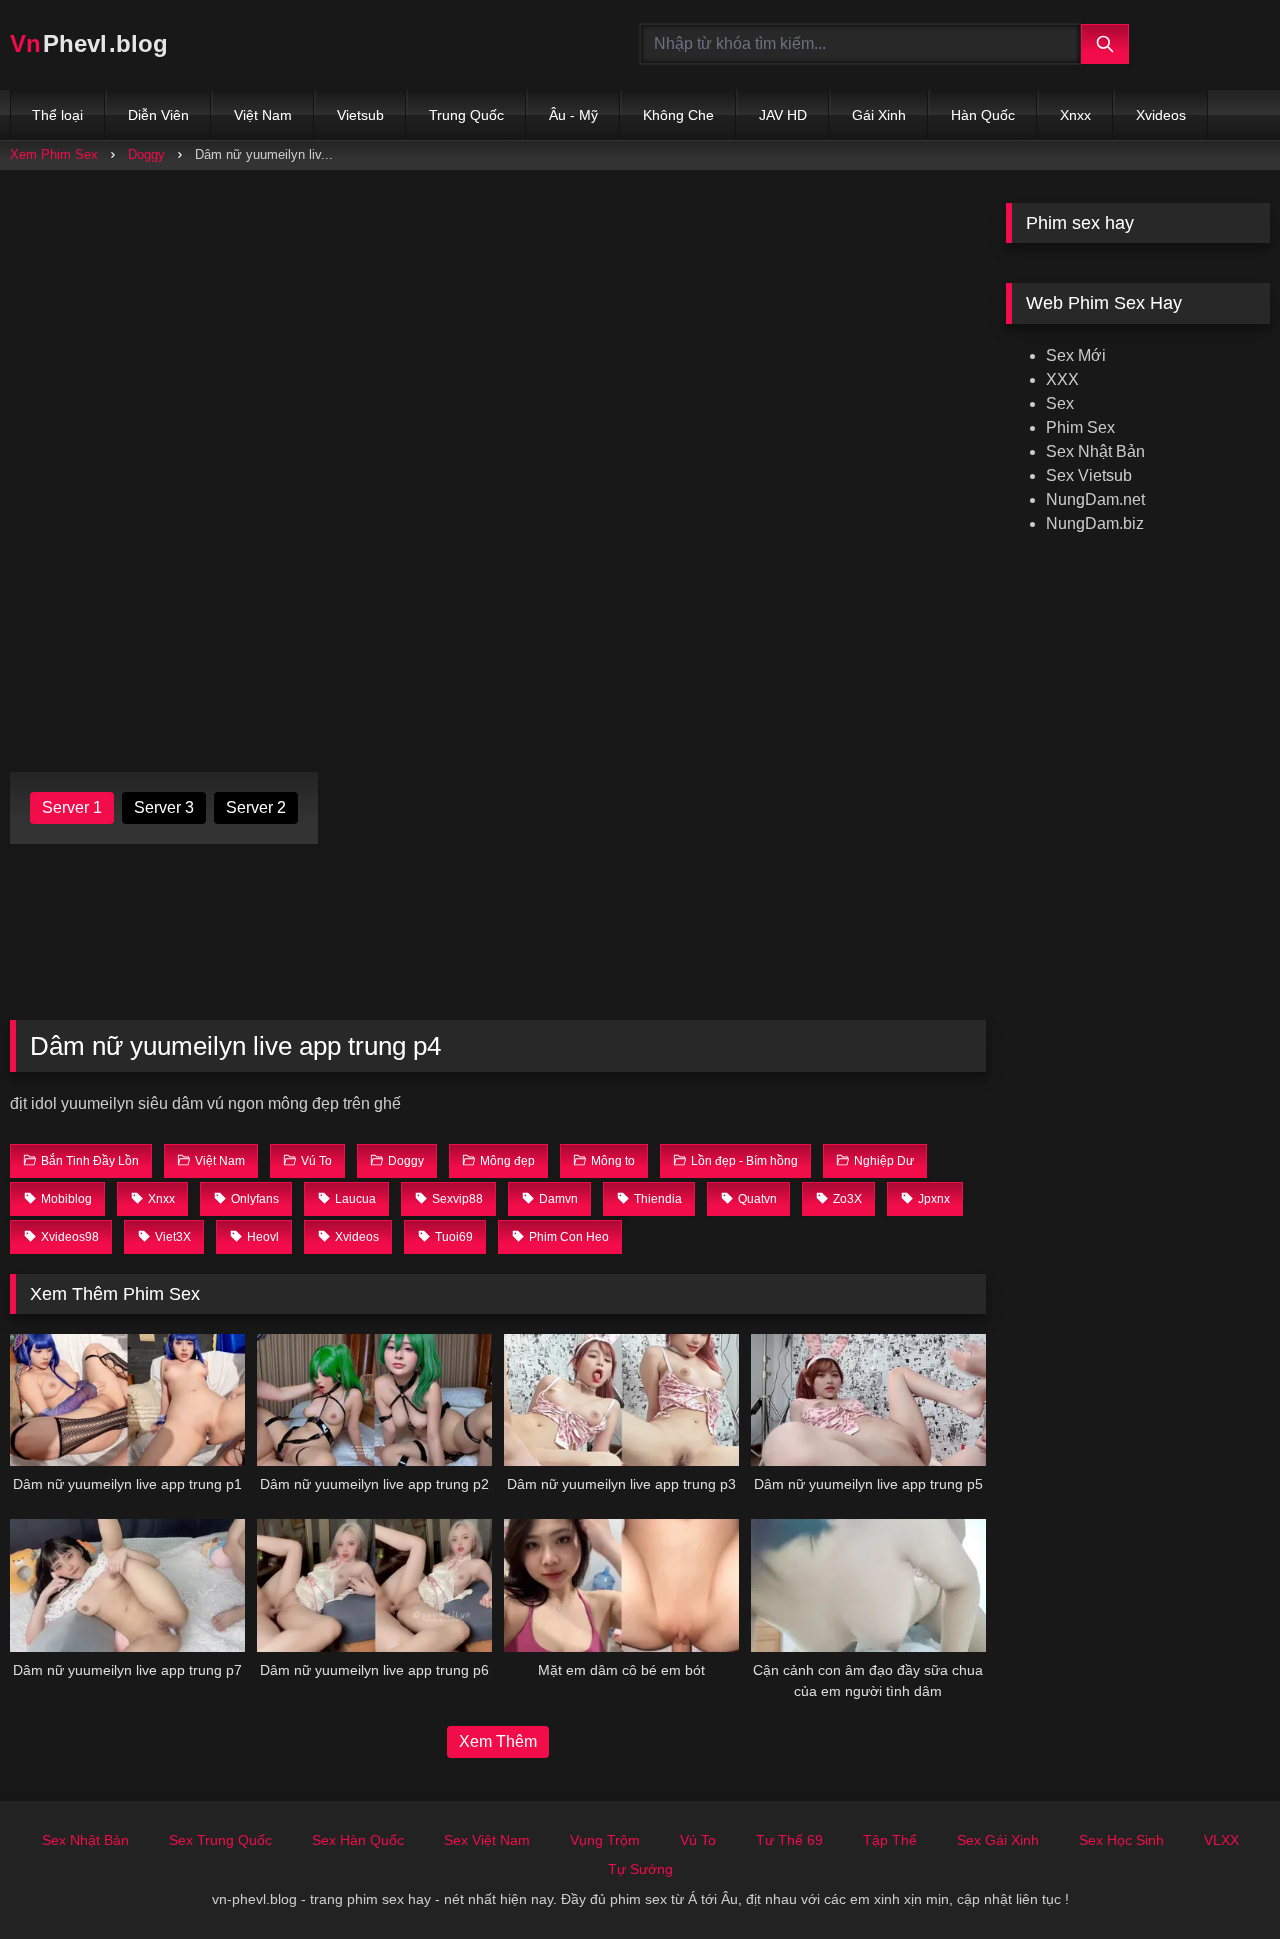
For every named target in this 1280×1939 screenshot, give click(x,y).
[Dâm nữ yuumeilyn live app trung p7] (127, 1585)
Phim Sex (1080, 427)
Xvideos (1161, 115)
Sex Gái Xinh (998, 1840)
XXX (1062, 379)
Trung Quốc (466, 115)
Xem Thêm (498, 1741)
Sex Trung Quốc (220, 1840)
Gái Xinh (879, 115)
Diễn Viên (158, 115)
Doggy (146, 154)
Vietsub (360, 115)
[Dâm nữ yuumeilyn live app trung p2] (374, 1400)
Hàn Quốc (983, 115)
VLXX (1221, 1840)
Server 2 (256, 807)
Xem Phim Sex (54, 154)
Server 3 (164, 807)
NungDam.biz (1095, 523)
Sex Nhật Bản (1095, 451)
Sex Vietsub (1089, 475)
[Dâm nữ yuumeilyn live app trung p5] (868, 1400)
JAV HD (783, 115)
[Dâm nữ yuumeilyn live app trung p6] (374, 1585)
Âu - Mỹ (573, 115)
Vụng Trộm (605, 1840)
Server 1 (72, 807)
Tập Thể (890, 1840)
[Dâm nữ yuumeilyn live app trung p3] (621, 1400)
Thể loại (57, 115)
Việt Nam (263, 115)
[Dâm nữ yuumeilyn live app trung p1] (127, 1400)
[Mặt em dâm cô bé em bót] (621, 1585)
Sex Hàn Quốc (358, 1840)
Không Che (678, 115)
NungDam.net (1095, 499)
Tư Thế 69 (789, 1840)
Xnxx (1075, 115)
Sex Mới (1076, 355)
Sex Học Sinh (1121, 1840)
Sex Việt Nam (487, 1840)
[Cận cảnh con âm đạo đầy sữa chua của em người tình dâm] (868, 1585)
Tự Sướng (640, 1869)
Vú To (698, 1840)
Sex (1060, 403)
